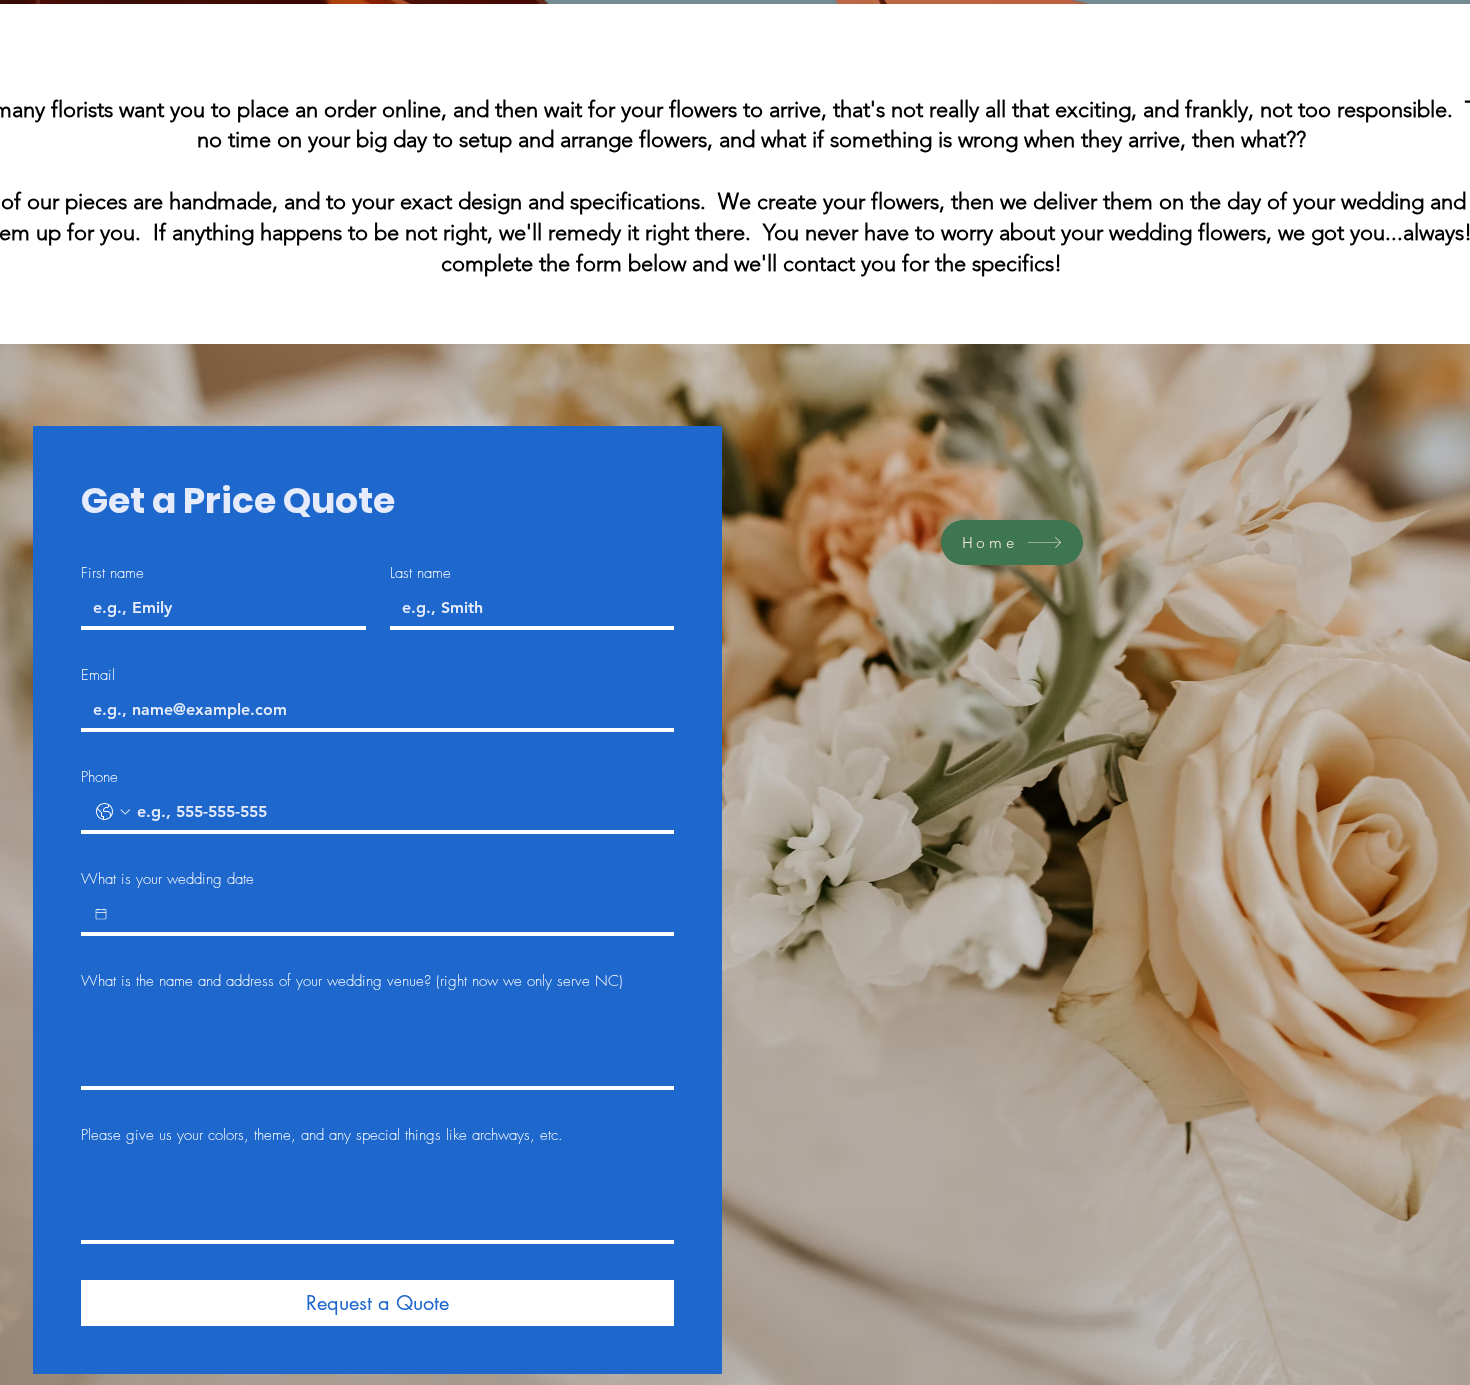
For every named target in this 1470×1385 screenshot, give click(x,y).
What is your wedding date (167, 879)
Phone (99, 777)
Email (98, 675)
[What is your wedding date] (101, 914)
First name (112, 573)
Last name (420, 573)
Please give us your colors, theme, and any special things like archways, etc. (322, 1135)
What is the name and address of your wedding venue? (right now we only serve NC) (352, 981)
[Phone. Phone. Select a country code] (113, 812)
